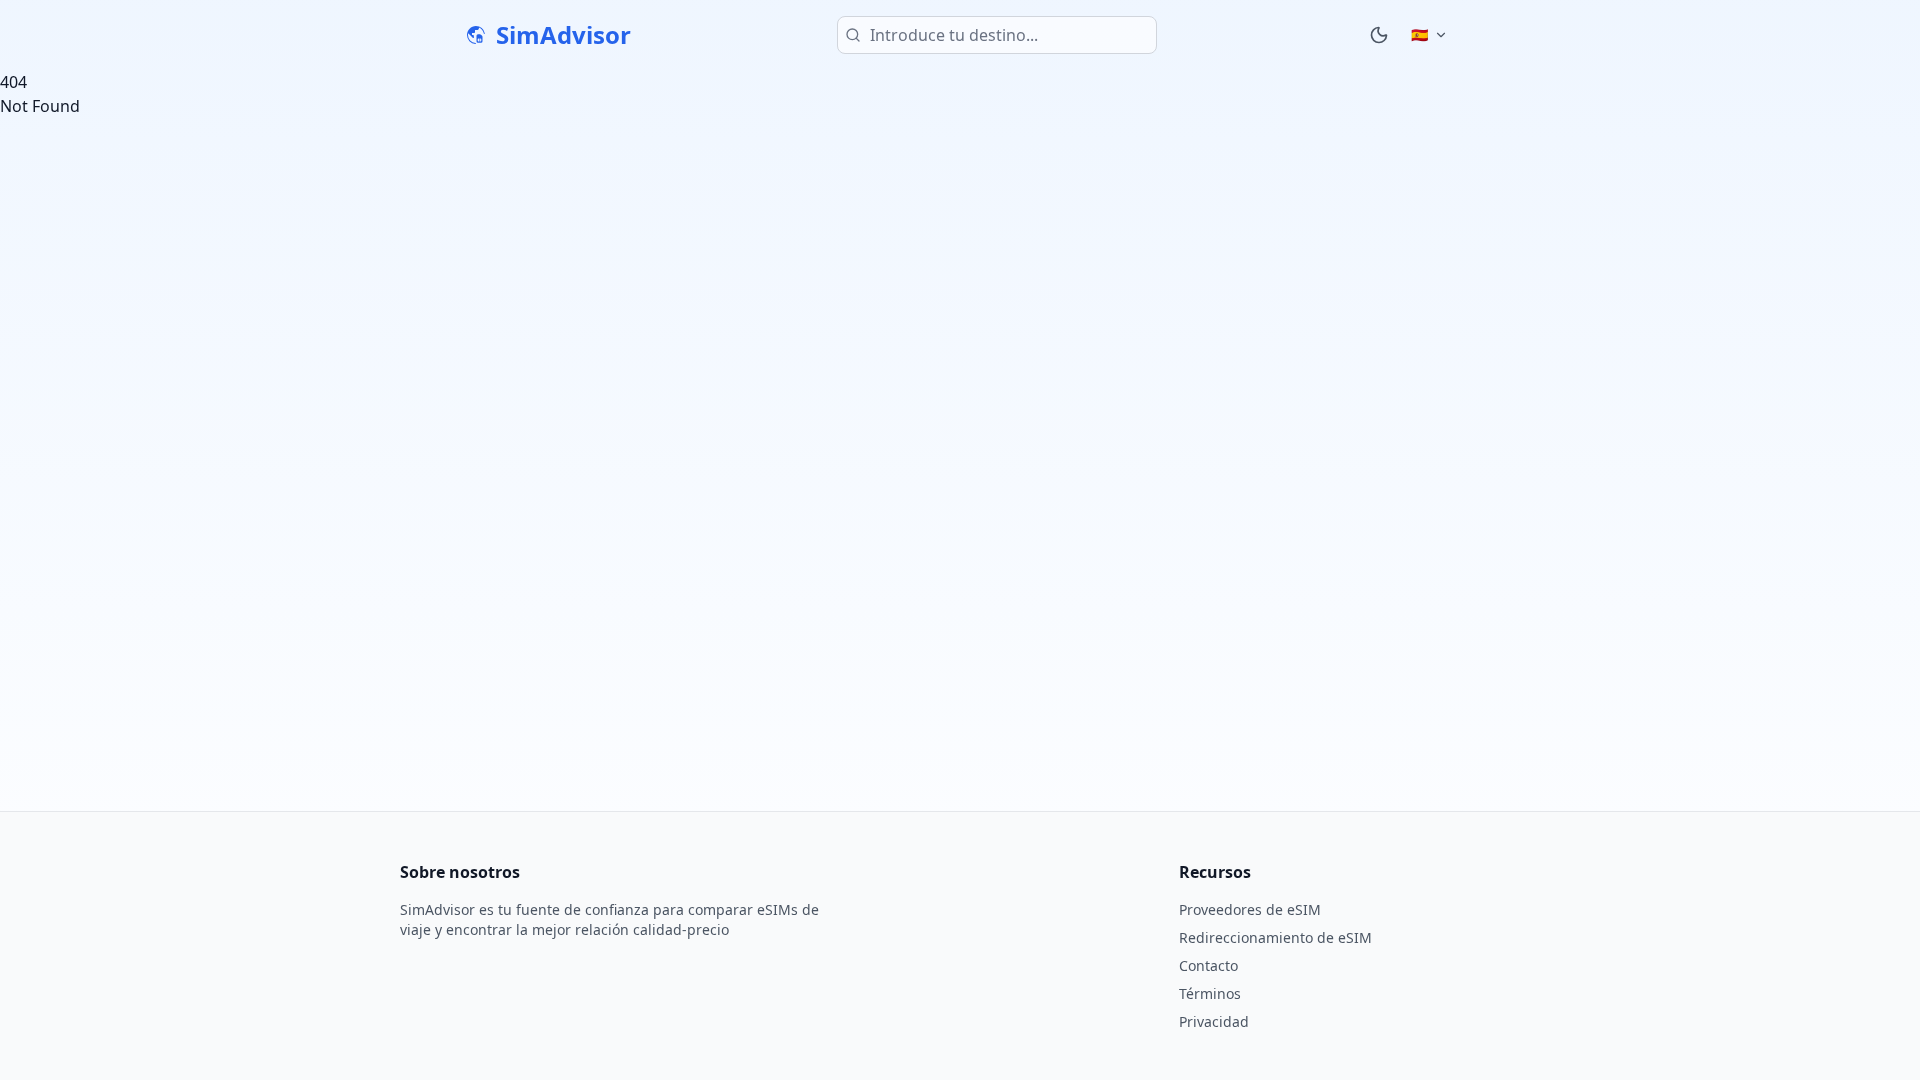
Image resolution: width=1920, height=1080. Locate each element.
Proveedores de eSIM (1250, 909)
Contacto (1208, 965)
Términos (1210, 993)
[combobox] (997, 35)
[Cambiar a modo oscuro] (1379, 35)
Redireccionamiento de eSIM (1275, 937)
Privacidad (1214, 1021)
